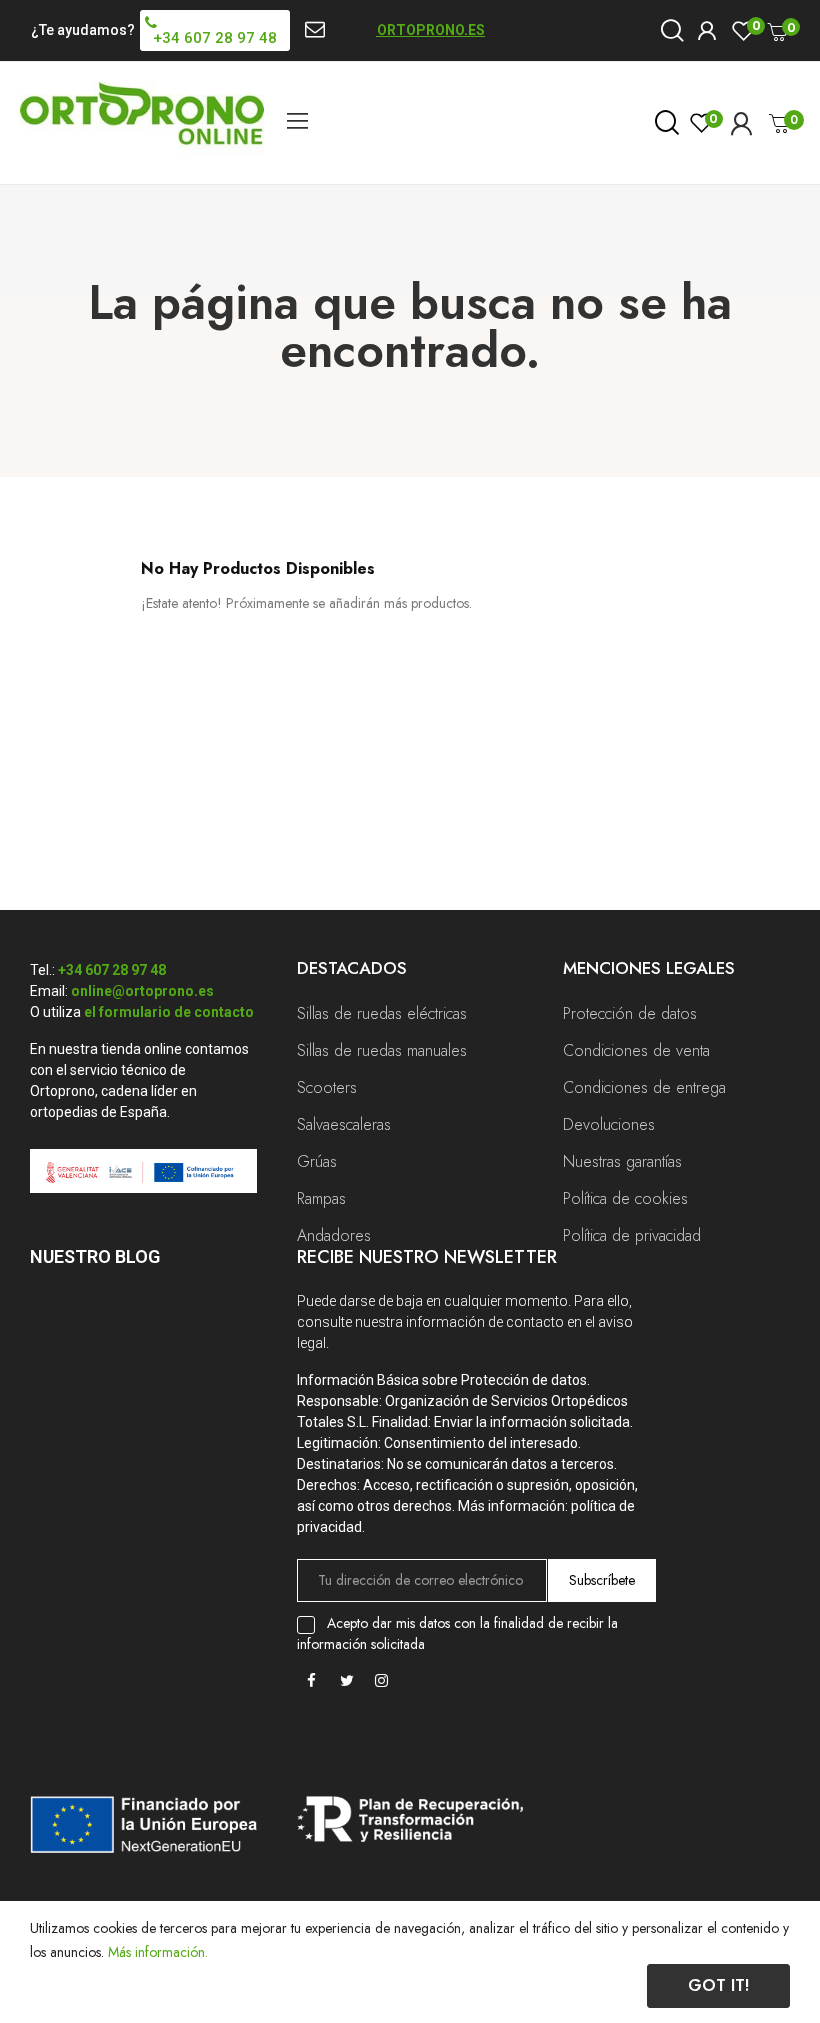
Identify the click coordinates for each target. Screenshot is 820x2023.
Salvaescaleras (344, 1124)
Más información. (158, 1952)
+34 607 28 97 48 (112, 970)
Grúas (317, 1161)
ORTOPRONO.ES (431, 30)
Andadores (334, 1235)
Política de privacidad (632, 1235)
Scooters (327, 1087)
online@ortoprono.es (142, 991)
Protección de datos (630, 1013)
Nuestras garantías (622, 1161)
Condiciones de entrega (644, 1087)
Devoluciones (609, 1124)
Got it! (718, 1985)
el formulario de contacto (169, 1012)
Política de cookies (625, 1198)
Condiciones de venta (636, 1050)
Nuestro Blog (95, 1256)
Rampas (321, 1198)
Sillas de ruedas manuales (382, 1050)
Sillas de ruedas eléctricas (382, 1013)
